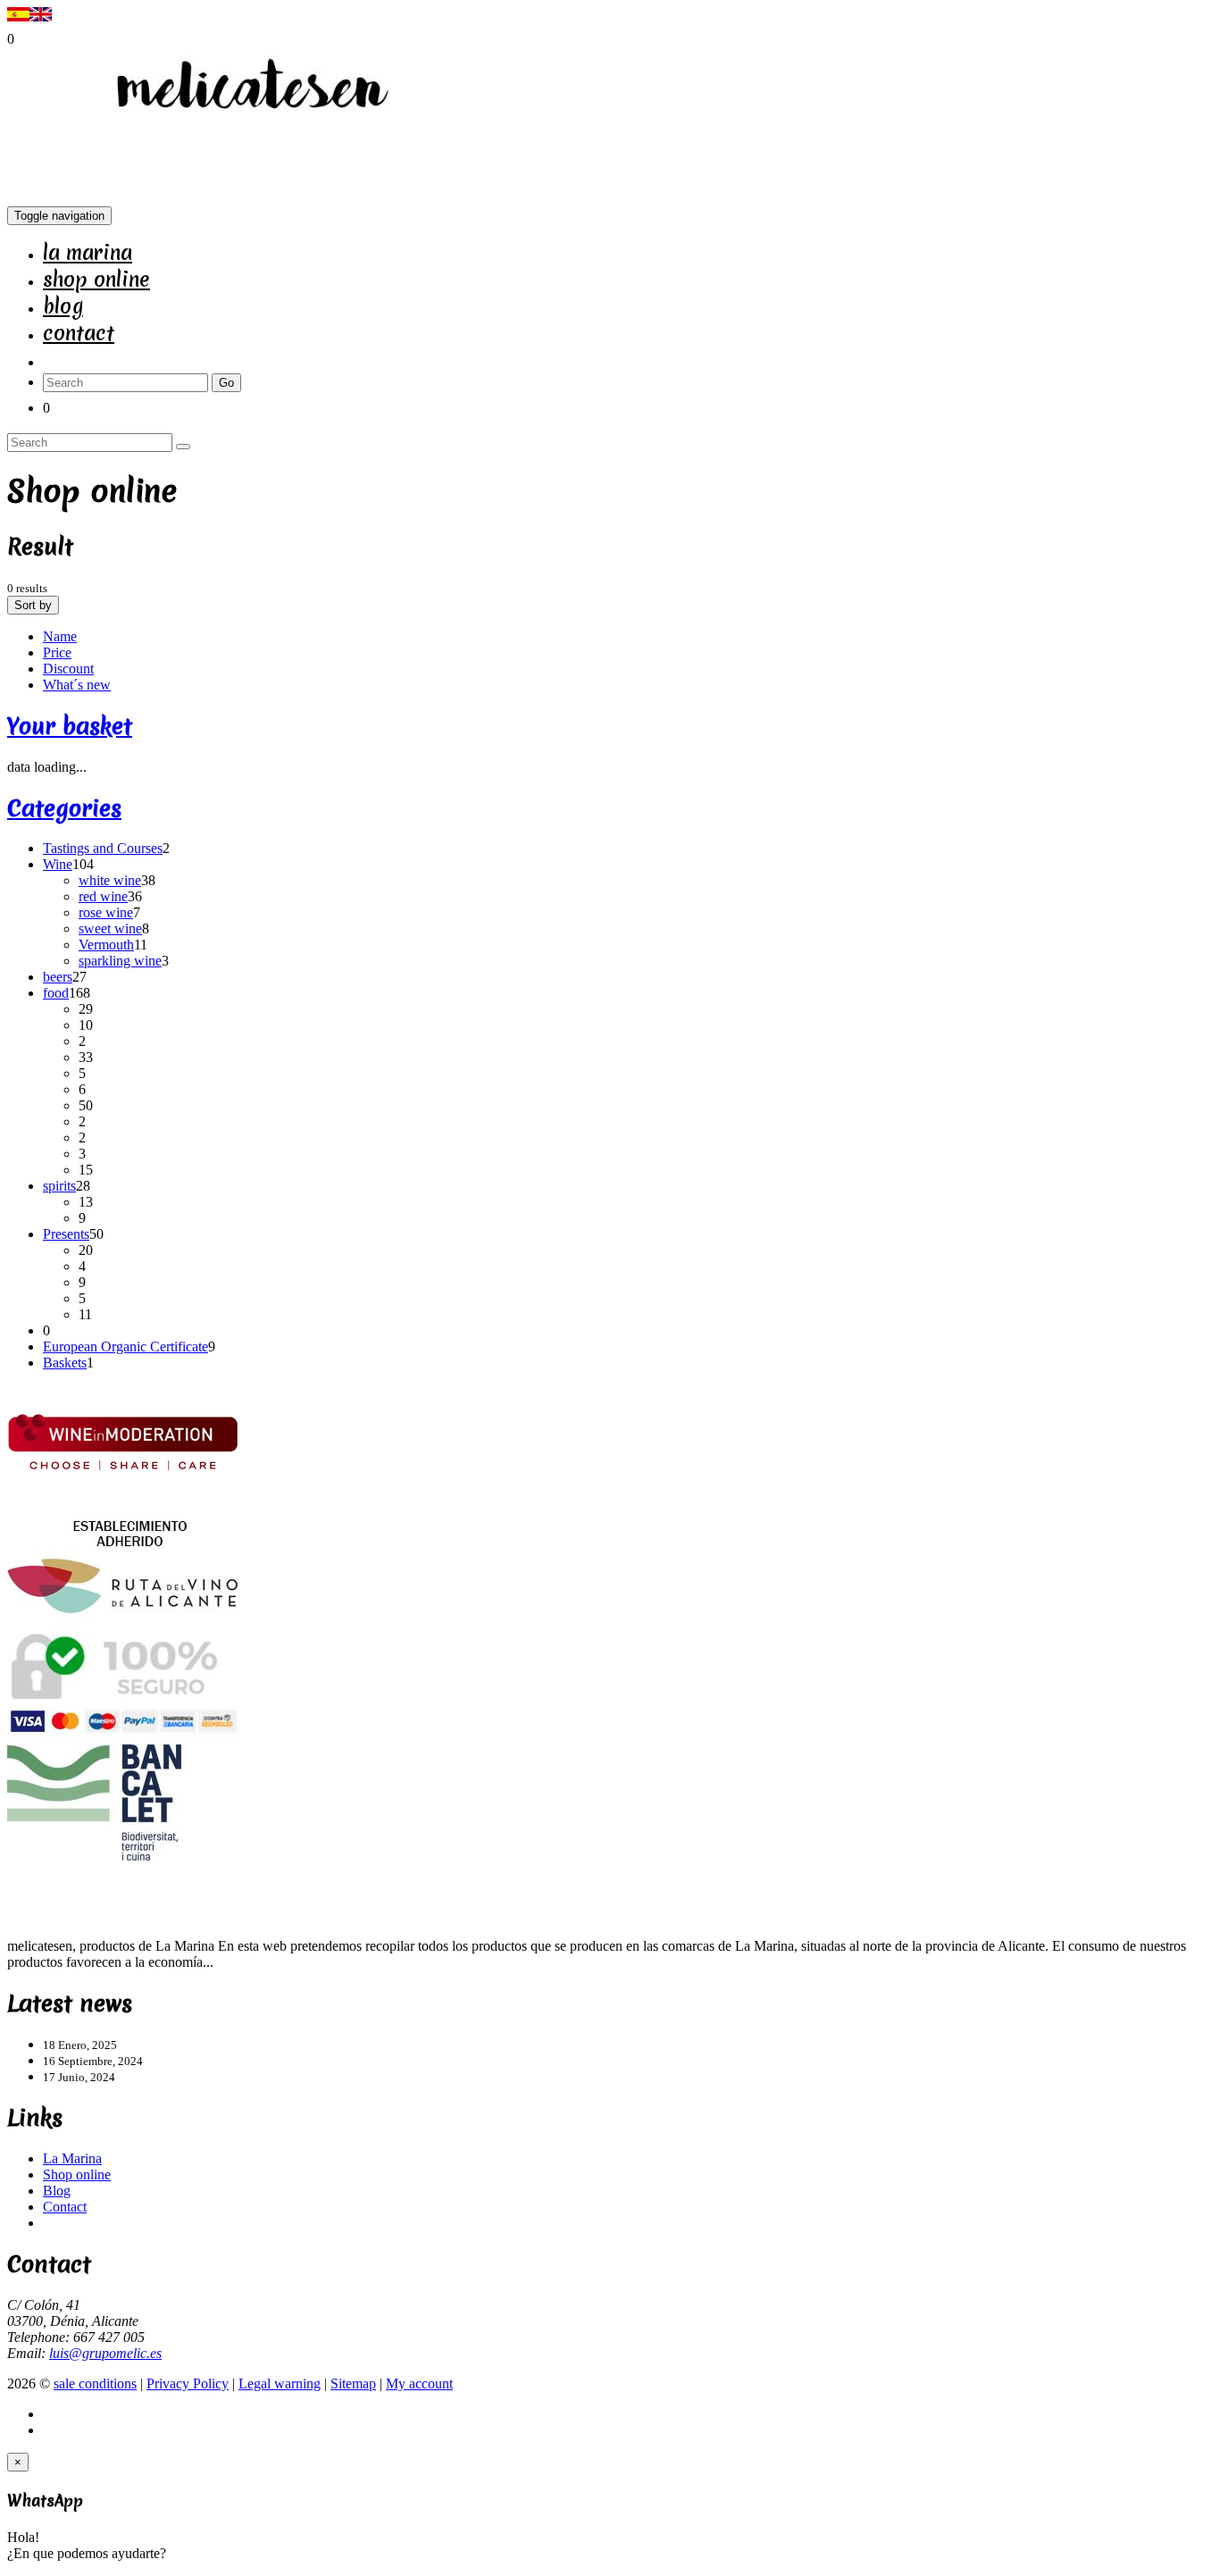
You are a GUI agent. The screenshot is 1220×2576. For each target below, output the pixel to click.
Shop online (96, 280)
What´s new (77, 685)
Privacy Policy (188, 2384)
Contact (79, 333)
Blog (63, 306)
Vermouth (106, 945)
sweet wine (110, 928)
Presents (66, 1234)
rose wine (106, 912)
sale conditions (95, 2384)
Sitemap (353, 2384)
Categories (64, 808)
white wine (110, 880)
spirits (59, 1186)
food (56, 993)
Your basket (70, 726)
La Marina (88, 253)
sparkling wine (120, 961)
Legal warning (280, 2384)
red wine (103, 896)
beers (58, 977)
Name (60, 636)
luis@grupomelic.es (105, 2353)
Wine (58, 864)
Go (226, 383)
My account (419, 2384)
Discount (68, 669)
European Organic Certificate (125, 1347)
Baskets (65, 1363)
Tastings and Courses (103, 848)
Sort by (33, 605)
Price (57, 652)
